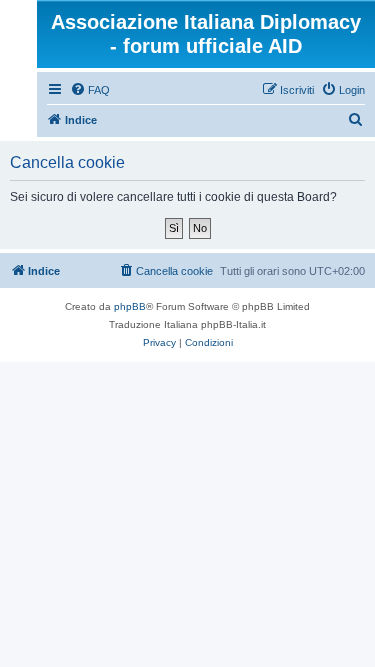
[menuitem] (90, 90)
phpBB (130, 306)
